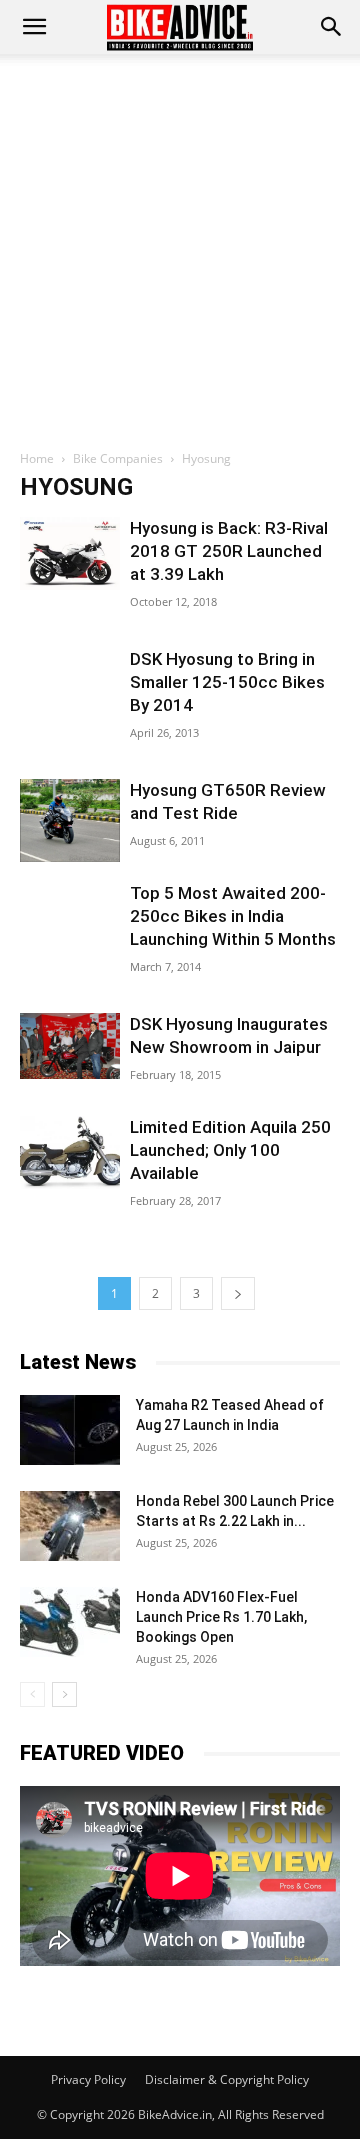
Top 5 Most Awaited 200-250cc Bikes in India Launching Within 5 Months (233, 916)
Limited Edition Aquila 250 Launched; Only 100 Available (230, 1150)
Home (37, 458)
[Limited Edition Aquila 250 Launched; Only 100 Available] (70, 1152)
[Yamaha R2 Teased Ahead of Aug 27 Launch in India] (70, 1430)
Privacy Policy (88, 2079)
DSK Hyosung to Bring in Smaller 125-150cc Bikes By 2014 (227, 682)
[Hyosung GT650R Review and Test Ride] (70, 820)
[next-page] (238, 1293)
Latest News (78, 1362)
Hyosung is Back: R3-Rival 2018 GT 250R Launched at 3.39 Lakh (229, 551)
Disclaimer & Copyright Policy (227, 2079)
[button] (332, 27)
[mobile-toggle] (34, 27)
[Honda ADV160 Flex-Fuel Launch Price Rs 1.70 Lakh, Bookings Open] (70, 1622)
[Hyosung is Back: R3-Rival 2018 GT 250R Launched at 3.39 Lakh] (70, 553)
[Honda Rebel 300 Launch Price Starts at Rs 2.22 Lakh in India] (70, 1526)
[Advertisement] (180, 244)
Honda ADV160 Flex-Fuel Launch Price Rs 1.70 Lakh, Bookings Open (221, 1617)
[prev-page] (32, 1694)
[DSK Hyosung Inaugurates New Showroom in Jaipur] (70, 1046)
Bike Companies (118, 458)
